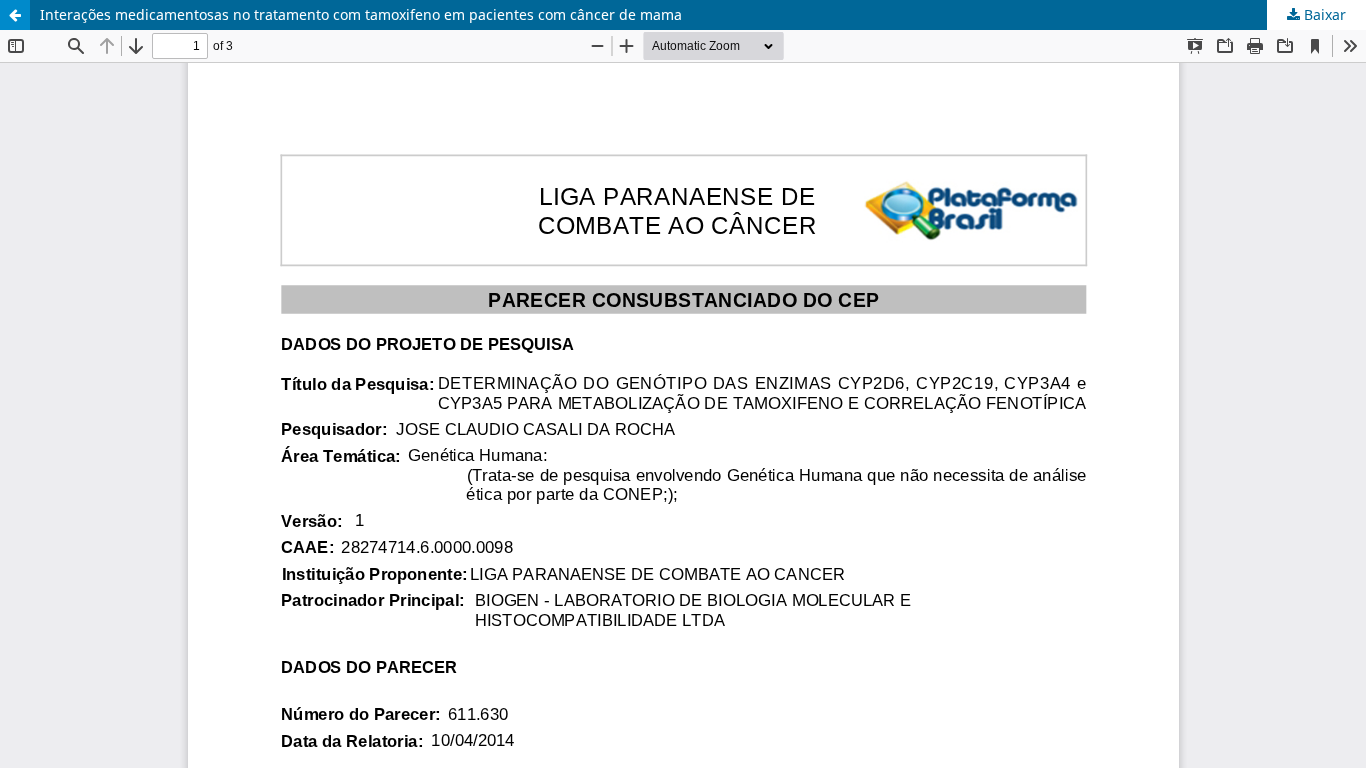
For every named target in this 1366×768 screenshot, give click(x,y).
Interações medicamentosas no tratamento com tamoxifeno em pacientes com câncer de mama (361, 14)
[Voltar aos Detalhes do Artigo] (15, 15)
